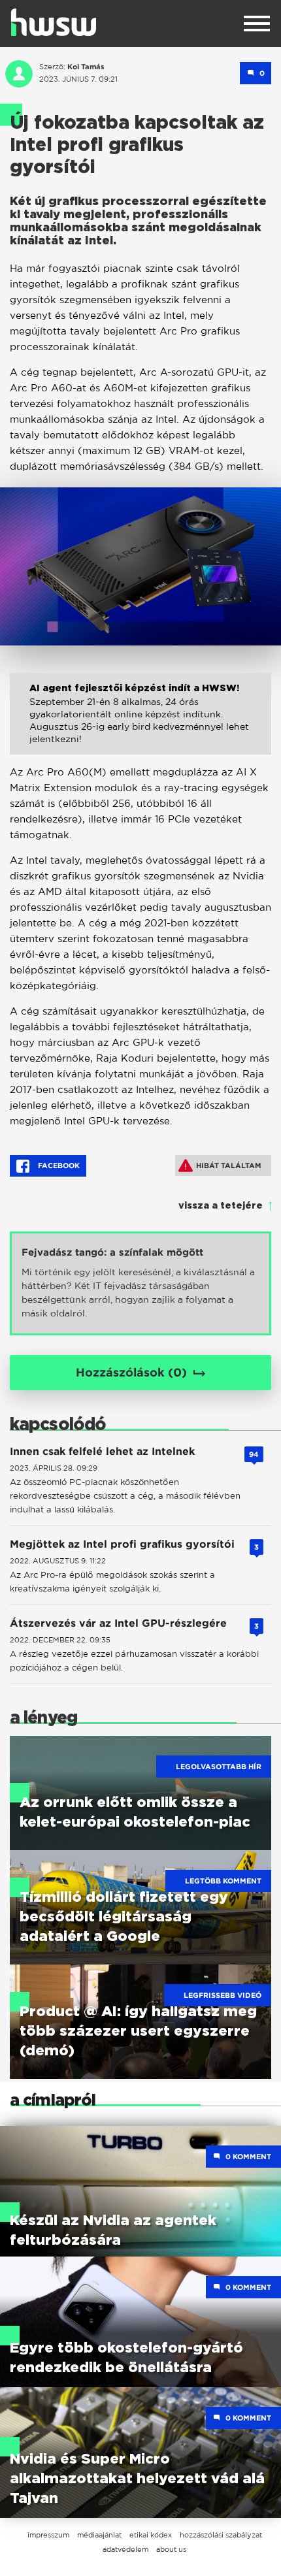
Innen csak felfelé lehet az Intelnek (102, 1451)
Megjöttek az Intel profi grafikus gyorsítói (122, 1544)
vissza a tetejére (221, 1206)
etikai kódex (151, 2535)
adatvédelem (125, 2549)
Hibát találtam (229, 1166)
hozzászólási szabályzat (221, 2535)
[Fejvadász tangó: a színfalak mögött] (140, 1283)
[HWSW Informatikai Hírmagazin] (54, 22)
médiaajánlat (99, 2535)
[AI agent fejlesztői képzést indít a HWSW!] (140, 724)
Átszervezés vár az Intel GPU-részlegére (118, 1623)
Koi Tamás (86, 67)
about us (171, 2549)
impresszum (48, 2535)
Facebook (58, 1166)
